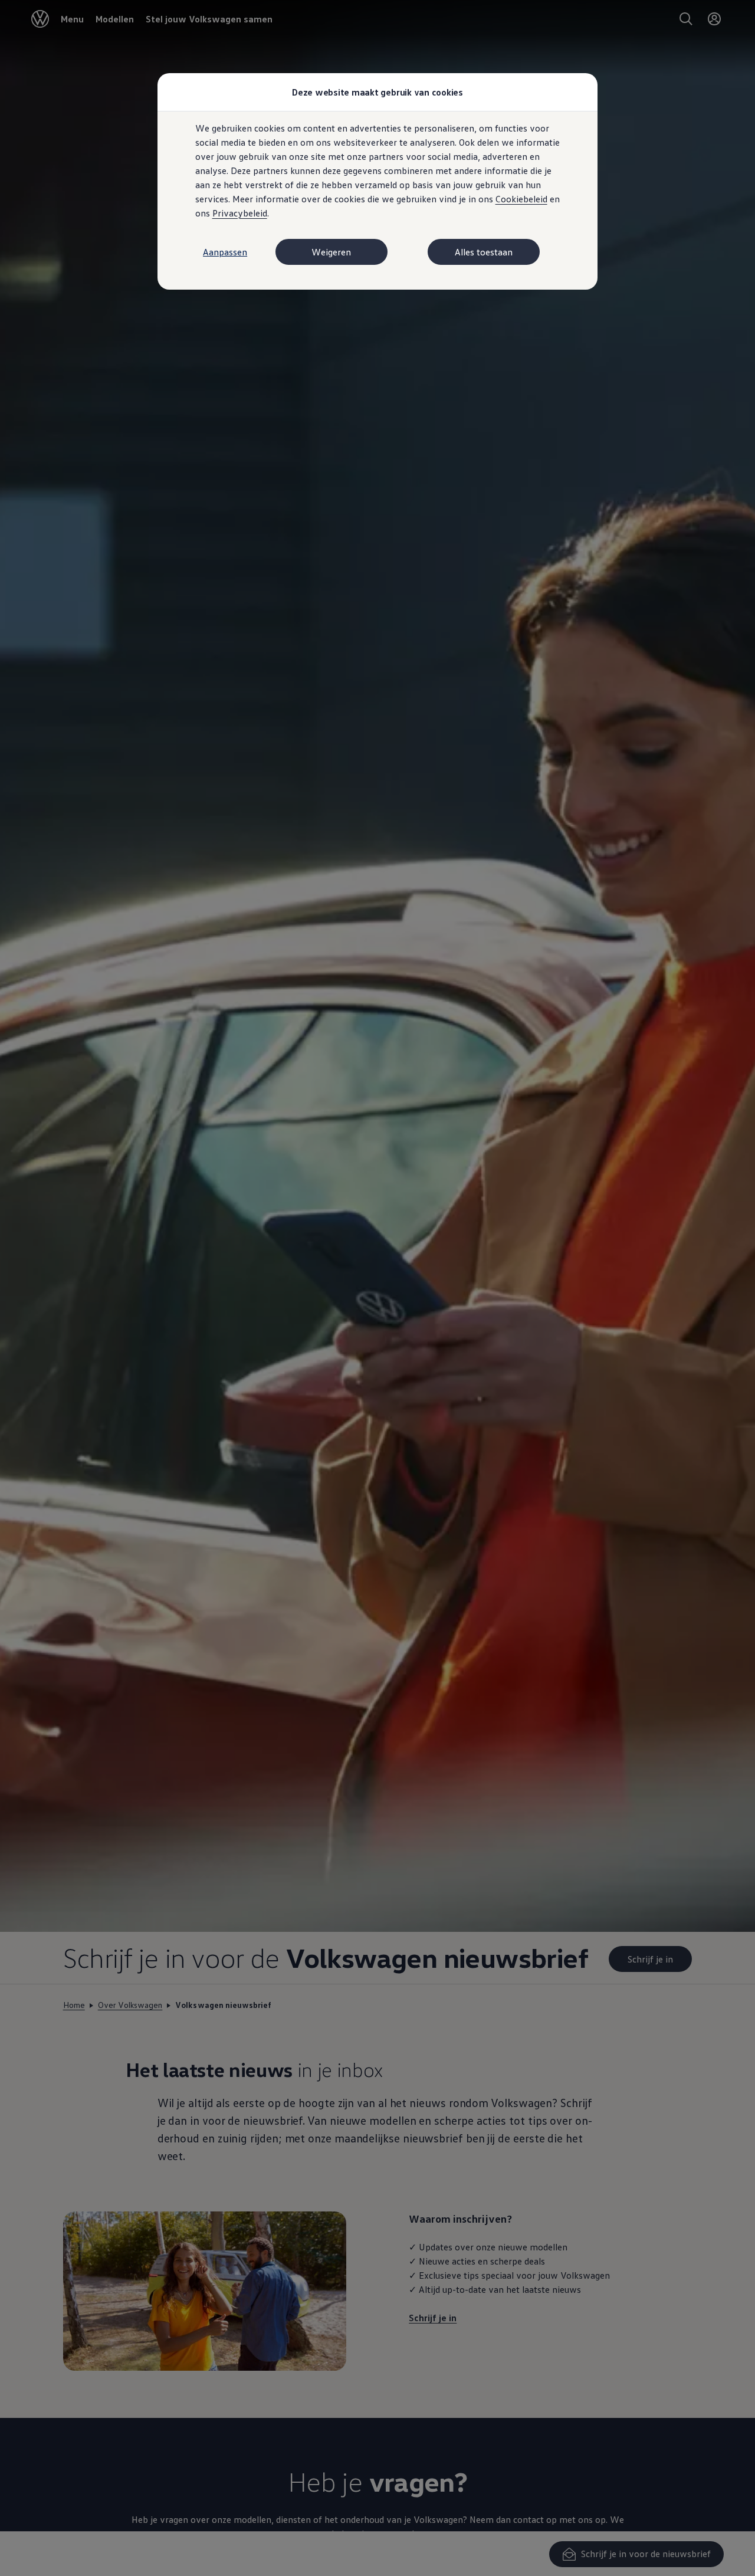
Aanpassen (225, 252)
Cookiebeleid (521, 199)
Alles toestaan (484, 252)
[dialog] (377, 1288)
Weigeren (331, 252)
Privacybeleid (240, 213)
